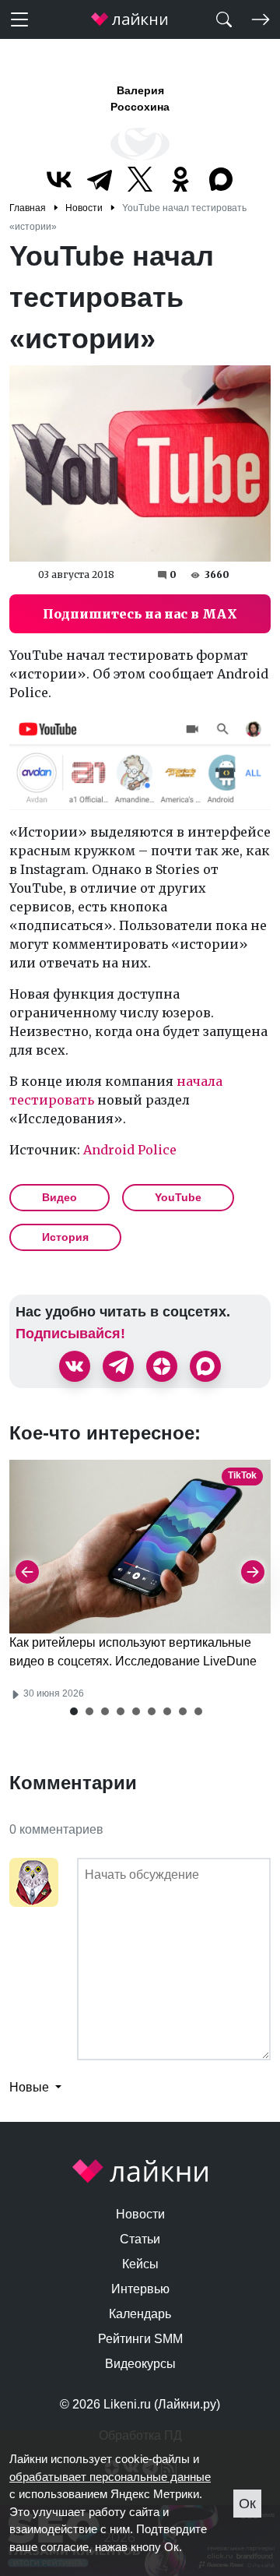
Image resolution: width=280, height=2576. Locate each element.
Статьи (140, 2239)
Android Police (130, 1150)
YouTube (178, 1197)
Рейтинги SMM (140, 2339)
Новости (140, 2214)
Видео (59, 1197)
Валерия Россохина (140, 99)
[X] (140, 179)
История (65, 1237)
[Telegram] (100, 179)
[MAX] (221, 179)
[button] (74, 1711)
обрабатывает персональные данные (110, 2477)
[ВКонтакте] (59, 179)
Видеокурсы (140, 2364)
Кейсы (140, 2264)
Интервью (140, 2289)
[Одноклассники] (180, 179)
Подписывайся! (70, 1334)
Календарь (140, 2314)
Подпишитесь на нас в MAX (140, 614)
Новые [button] (31, 2087)
